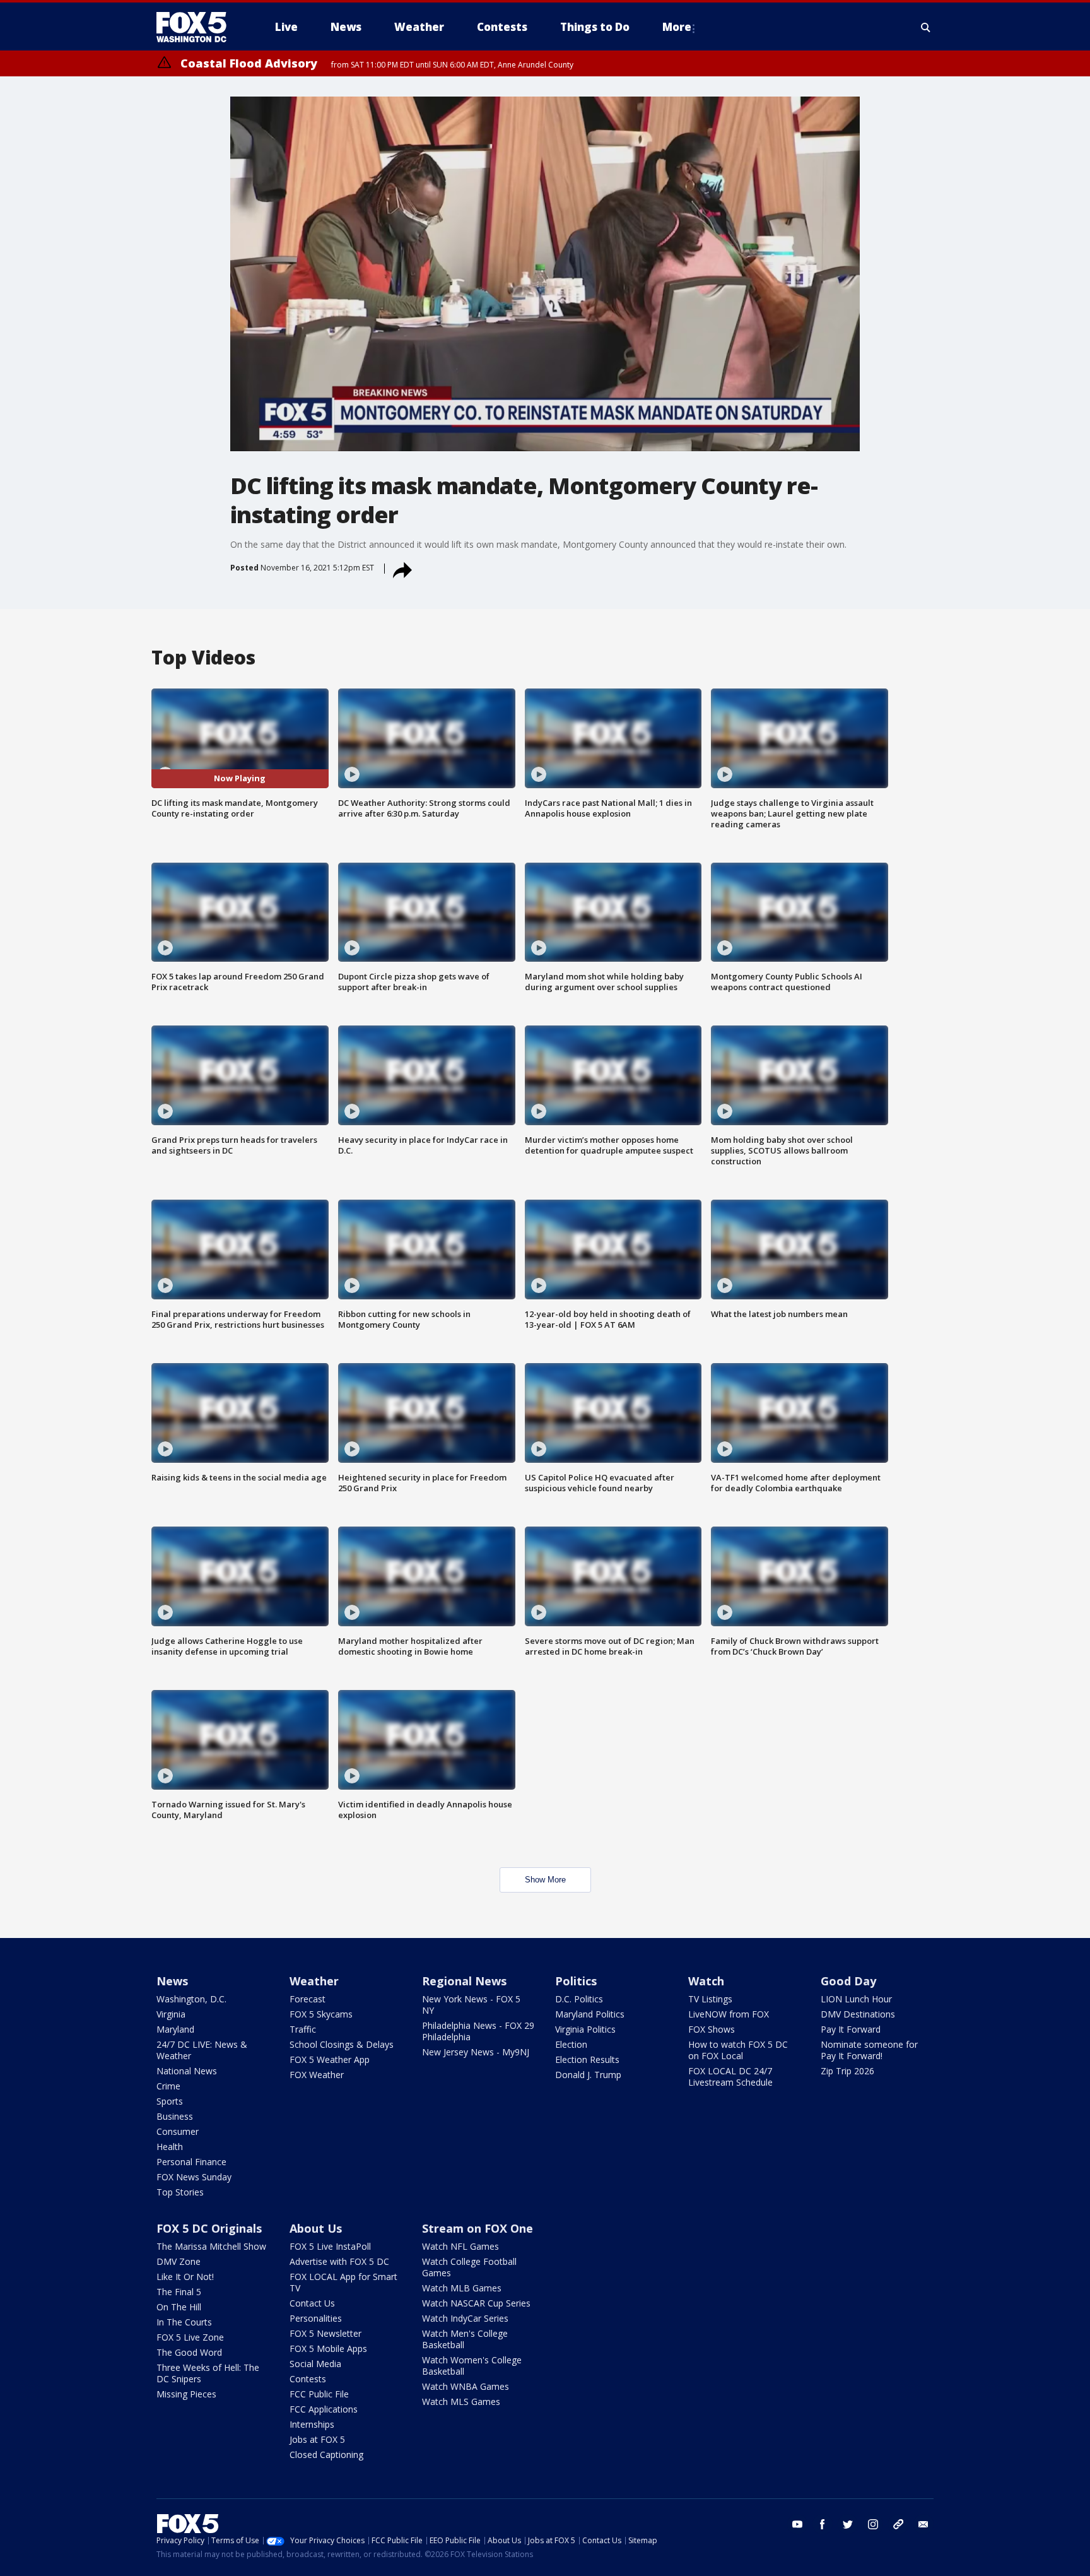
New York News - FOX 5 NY (471, 2005)
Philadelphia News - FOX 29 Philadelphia (478, 2031)
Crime (168, 2086)
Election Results (587, 2059)
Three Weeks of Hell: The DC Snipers (208, 2373)
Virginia (171, 2014)
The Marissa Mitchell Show (211, 2246)
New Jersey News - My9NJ (476, 2052)
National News (187, 2071)
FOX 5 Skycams (321, 2014)
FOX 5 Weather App (330, 2059)
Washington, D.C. (191, 1999)
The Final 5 (179, 2292)
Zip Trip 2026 (847, 2071)
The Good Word (189, 2352)
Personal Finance (191, 2162)
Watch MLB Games (462, 2288)
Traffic (303, 2029)
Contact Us (312, 2303)
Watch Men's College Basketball (465, 2339)
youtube (797, 2524)
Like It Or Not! (185, 2277)
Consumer (178, 2131)
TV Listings (710, 1999)
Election (571, 2044)
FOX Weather (317, 2075)
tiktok (898, 2524)
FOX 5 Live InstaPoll (330, 2246)
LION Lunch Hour (856, 1999)
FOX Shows (712, 2029)
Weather (314, 1981)
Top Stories (180, 2192)
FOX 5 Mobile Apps (328, 2349)
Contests (308, 2379)
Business (175, 2116)
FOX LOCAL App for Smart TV (343, 2282)
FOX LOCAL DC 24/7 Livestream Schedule (730, 2077)
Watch (706, 1981)
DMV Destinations (858, 2014)
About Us (316, 2228)
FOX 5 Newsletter (325, 2333)
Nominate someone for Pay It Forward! (869, 2050)
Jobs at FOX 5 (317, 2439)
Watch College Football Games (469, 2267)
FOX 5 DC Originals (209, 2228)
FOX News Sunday (194, 2177)
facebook (823, 2524)
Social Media (315, 2364)
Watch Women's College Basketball (472, 2366)
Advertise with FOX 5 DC (339, 2261)
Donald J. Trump (588, 2075)
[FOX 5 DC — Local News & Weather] (198, 27)
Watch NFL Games (460, 2246)
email (923, 2524)
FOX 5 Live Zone (190, 2337)
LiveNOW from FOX (729, 2014)
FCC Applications (324, 2409)
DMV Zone (179, 2261)
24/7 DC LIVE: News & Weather (202, 2050)
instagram (873, 2524)
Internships (312, 2424)
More (677, 27)
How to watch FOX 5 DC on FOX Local (738, 2050)
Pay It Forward (851, 2029)
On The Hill (179, 2307)
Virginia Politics (585, 2029)
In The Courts (184, 2322)
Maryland (175, 2029)
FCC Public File (319, 2394)
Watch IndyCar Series (465, 2318)
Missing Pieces (186, 2394)
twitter (848, 2524)
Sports (170, 2101)
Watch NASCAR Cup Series (476, 2303)
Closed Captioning (326, 2455)
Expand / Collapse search (926, 27)
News (172, 1981)
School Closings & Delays (342, 2044)
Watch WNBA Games (466, 2386)
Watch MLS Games (461, 2402)
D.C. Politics (579, 1999)
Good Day (848, 1981)
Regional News (464, 1981)
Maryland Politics (590, 2014)
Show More (545, 1880)
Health (170, 2147)
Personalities (316, 2318)
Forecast (308, 1999)
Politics (576, 1981)
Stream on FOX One (478, 2228)
